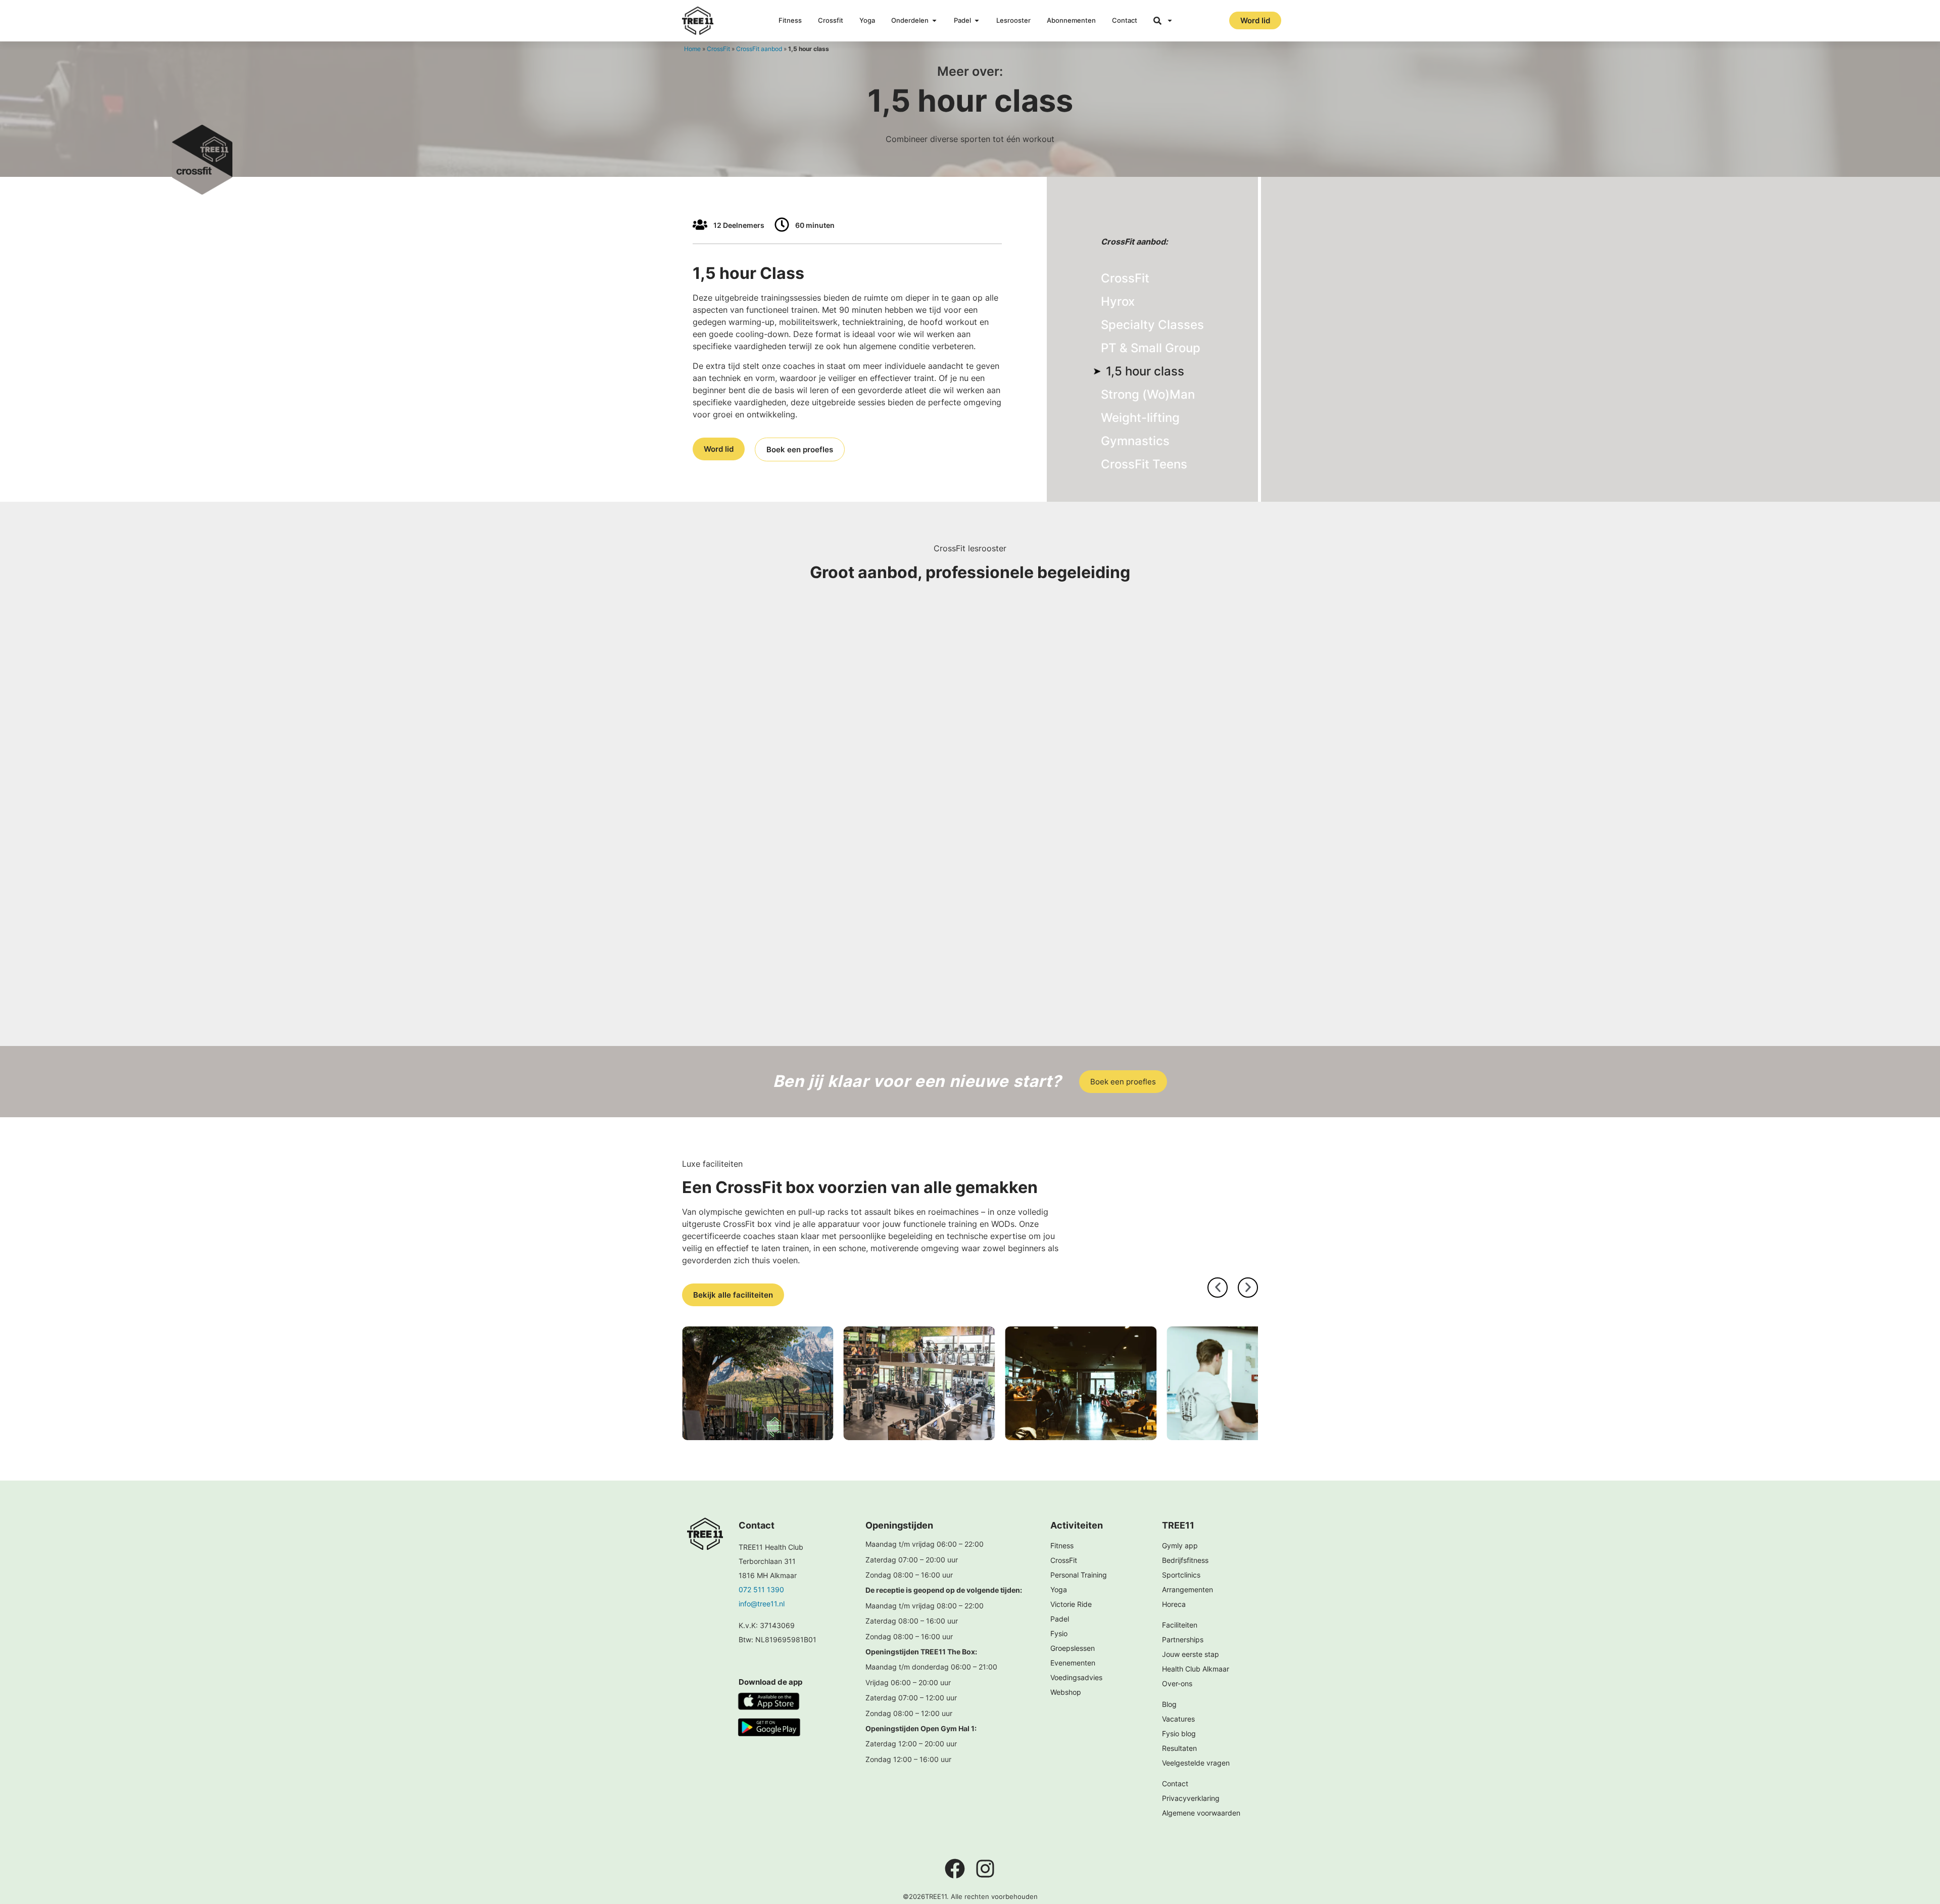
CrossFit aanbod (759, 49)
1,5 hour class (1145, 371)
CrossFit (718, 49)
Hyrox (1118, 301)
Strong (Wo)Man (1148, 394)
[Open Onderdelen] (934, 21)
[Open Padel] (977, 21)
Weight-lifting (1140, 418)
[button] (1218, 1288)
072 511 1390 (761, 1589)
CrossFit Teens (1144, 464)
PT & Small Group (1151, 348)
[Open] (1170, 21)
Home (692, 49)
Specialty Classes (1152, 325)
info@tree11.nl (762, 1604)
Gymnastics (1135, 441)
